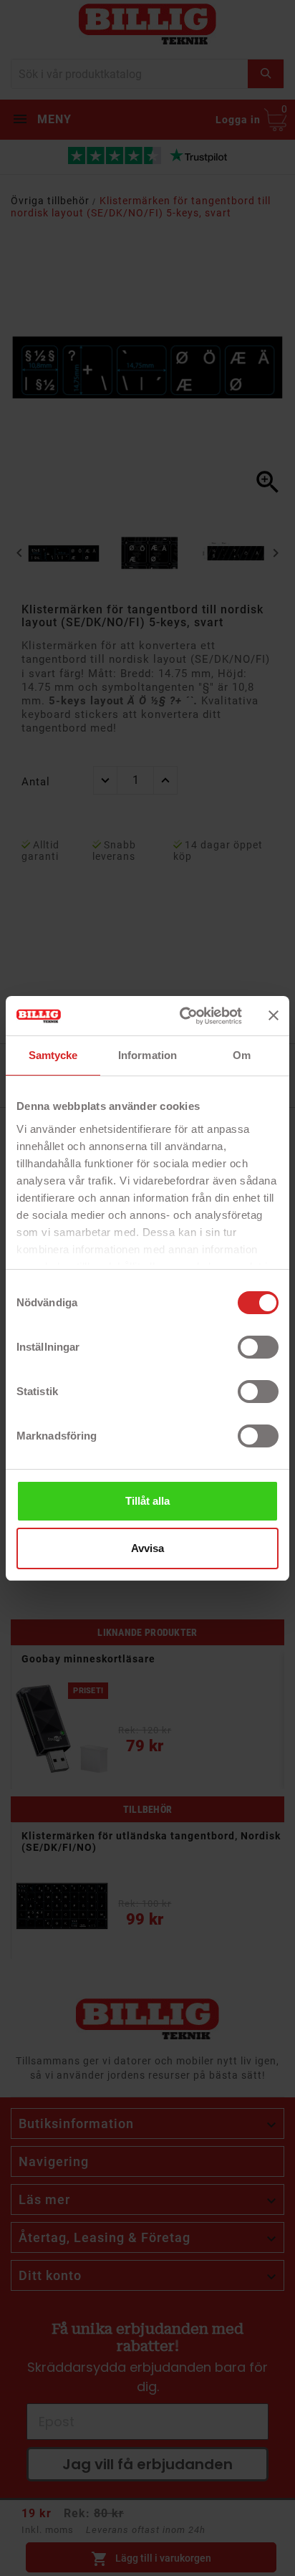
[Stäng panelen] (274, 1015)
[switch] (258, 1347)
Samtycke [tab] (53, 1055)
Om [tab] (242, 1055)
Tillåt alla (147, 1501)
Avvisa (147, 1548)
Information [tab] (147, 1055)
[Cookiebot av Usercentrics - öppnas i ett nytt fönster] (183, 1016)
